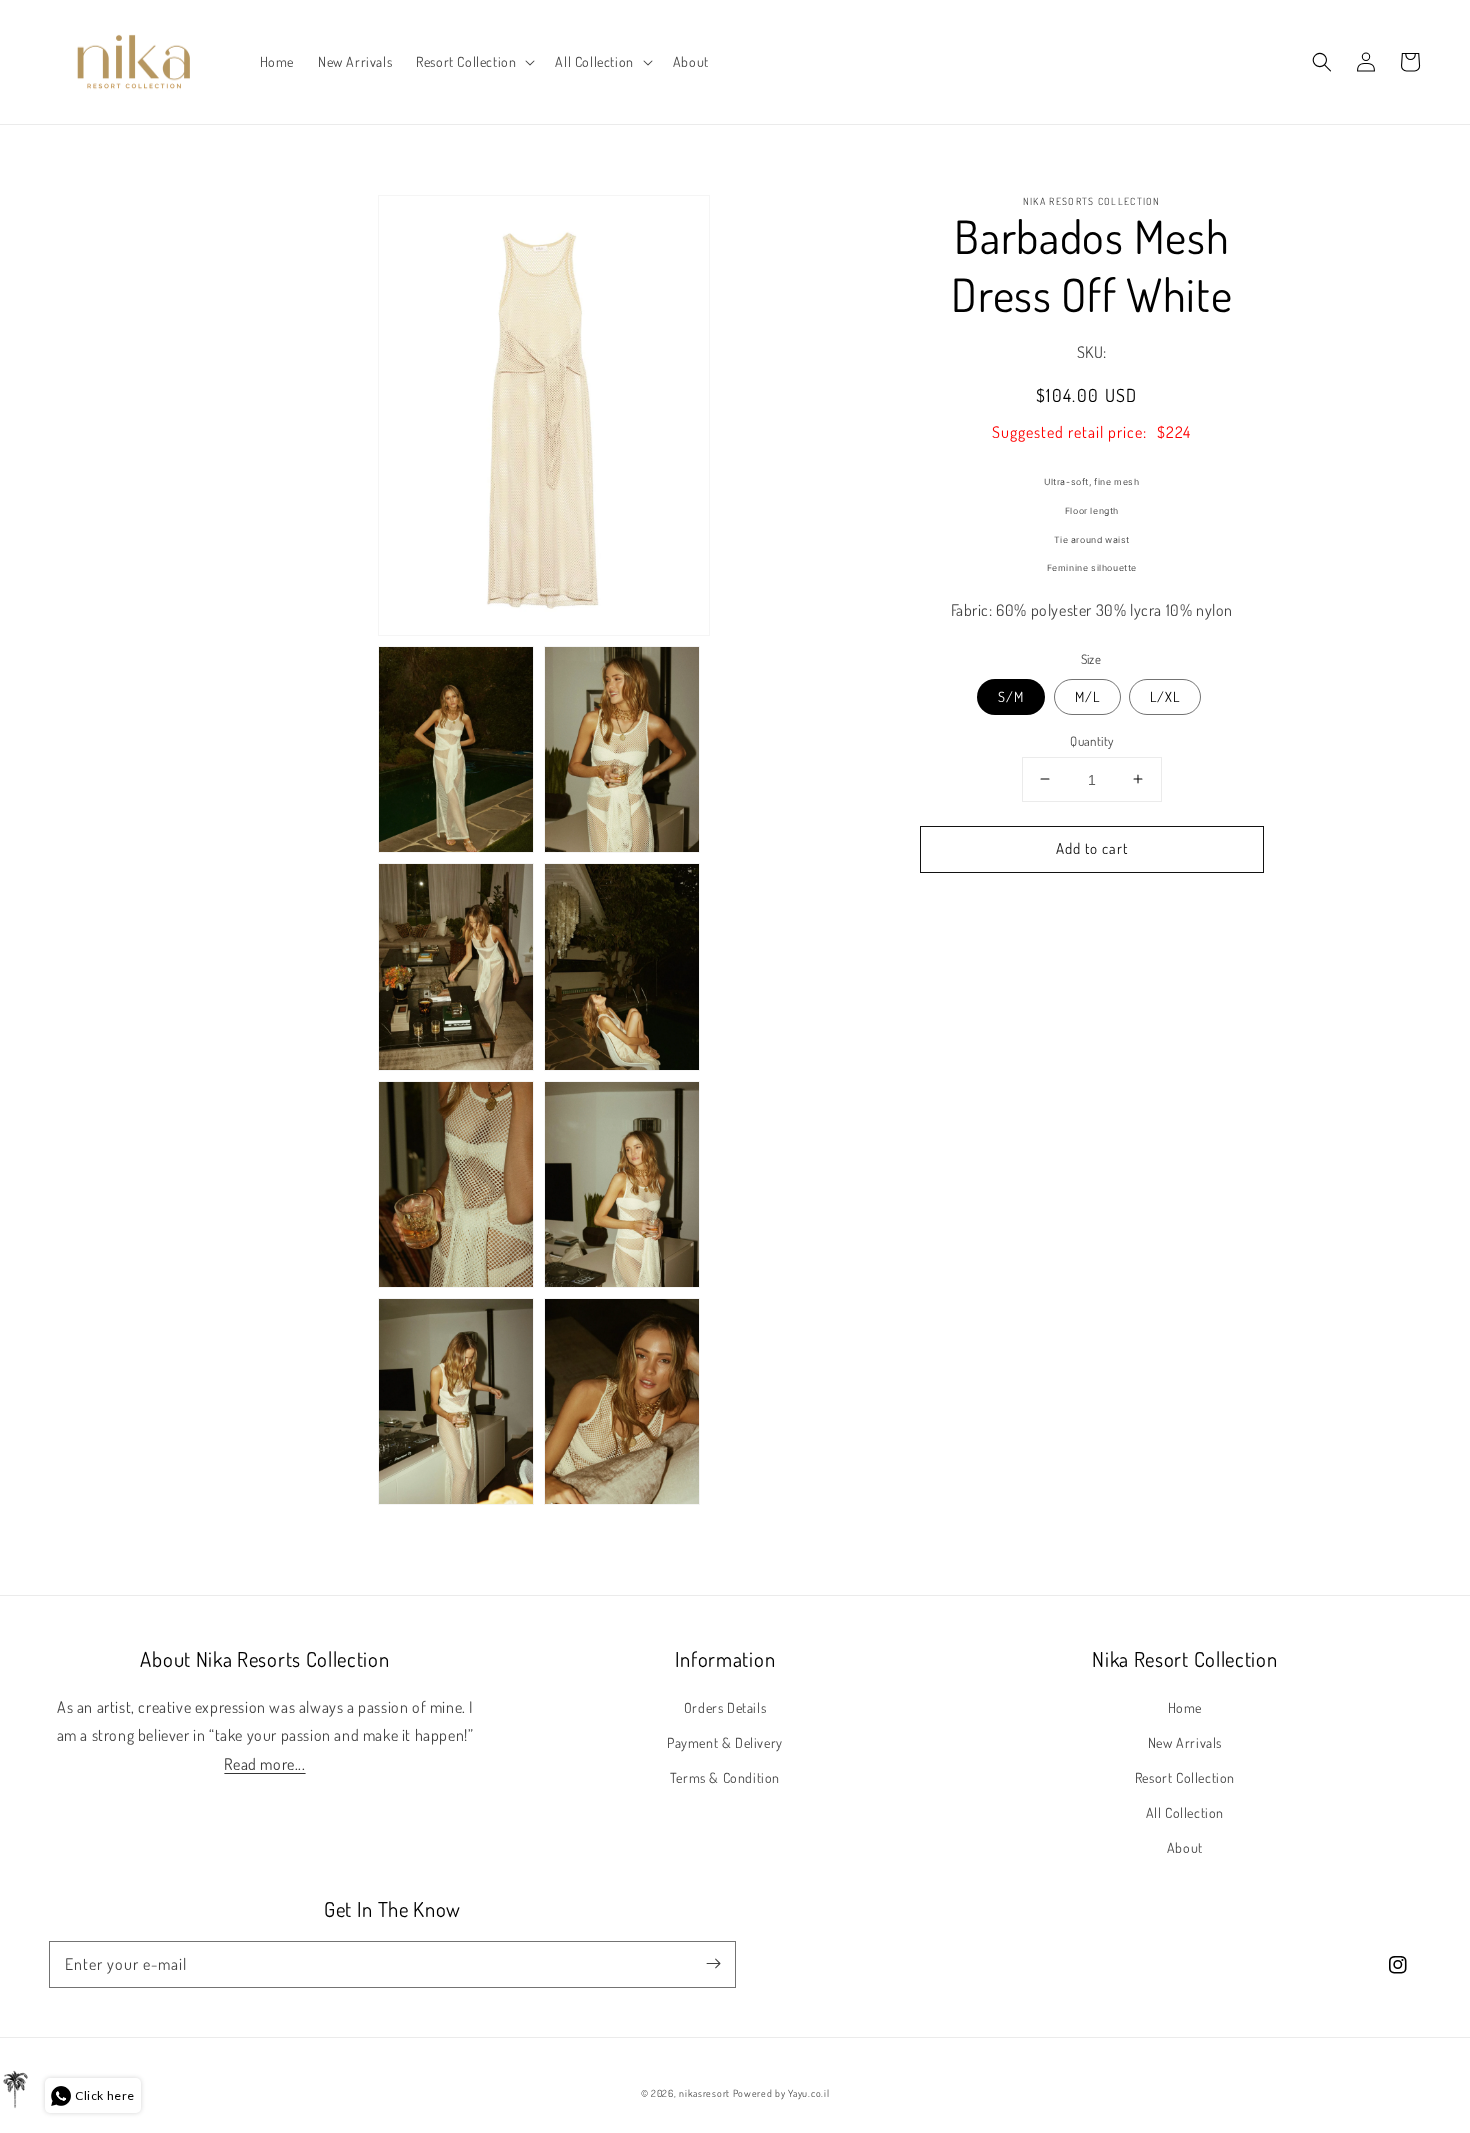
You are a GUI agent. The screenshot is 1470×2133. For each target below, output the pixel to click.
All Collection (1185, 1812)
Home (1185, 1707)
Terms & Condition (725, 1777)
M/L (1087, 695)
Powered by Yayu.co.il (781, 2093)
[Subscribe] (713, 1964)
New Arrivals (1185, 1742)
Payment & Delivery (725, 1742)
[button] (473, 62)
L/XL (1165, 695)
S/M (1011, 695)
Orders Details (725, 1707)
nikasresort (704, 2093)
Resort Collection (1185, 1777)
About (1185, 1847)
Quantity (1091, 740)
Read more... (264, 1764)
